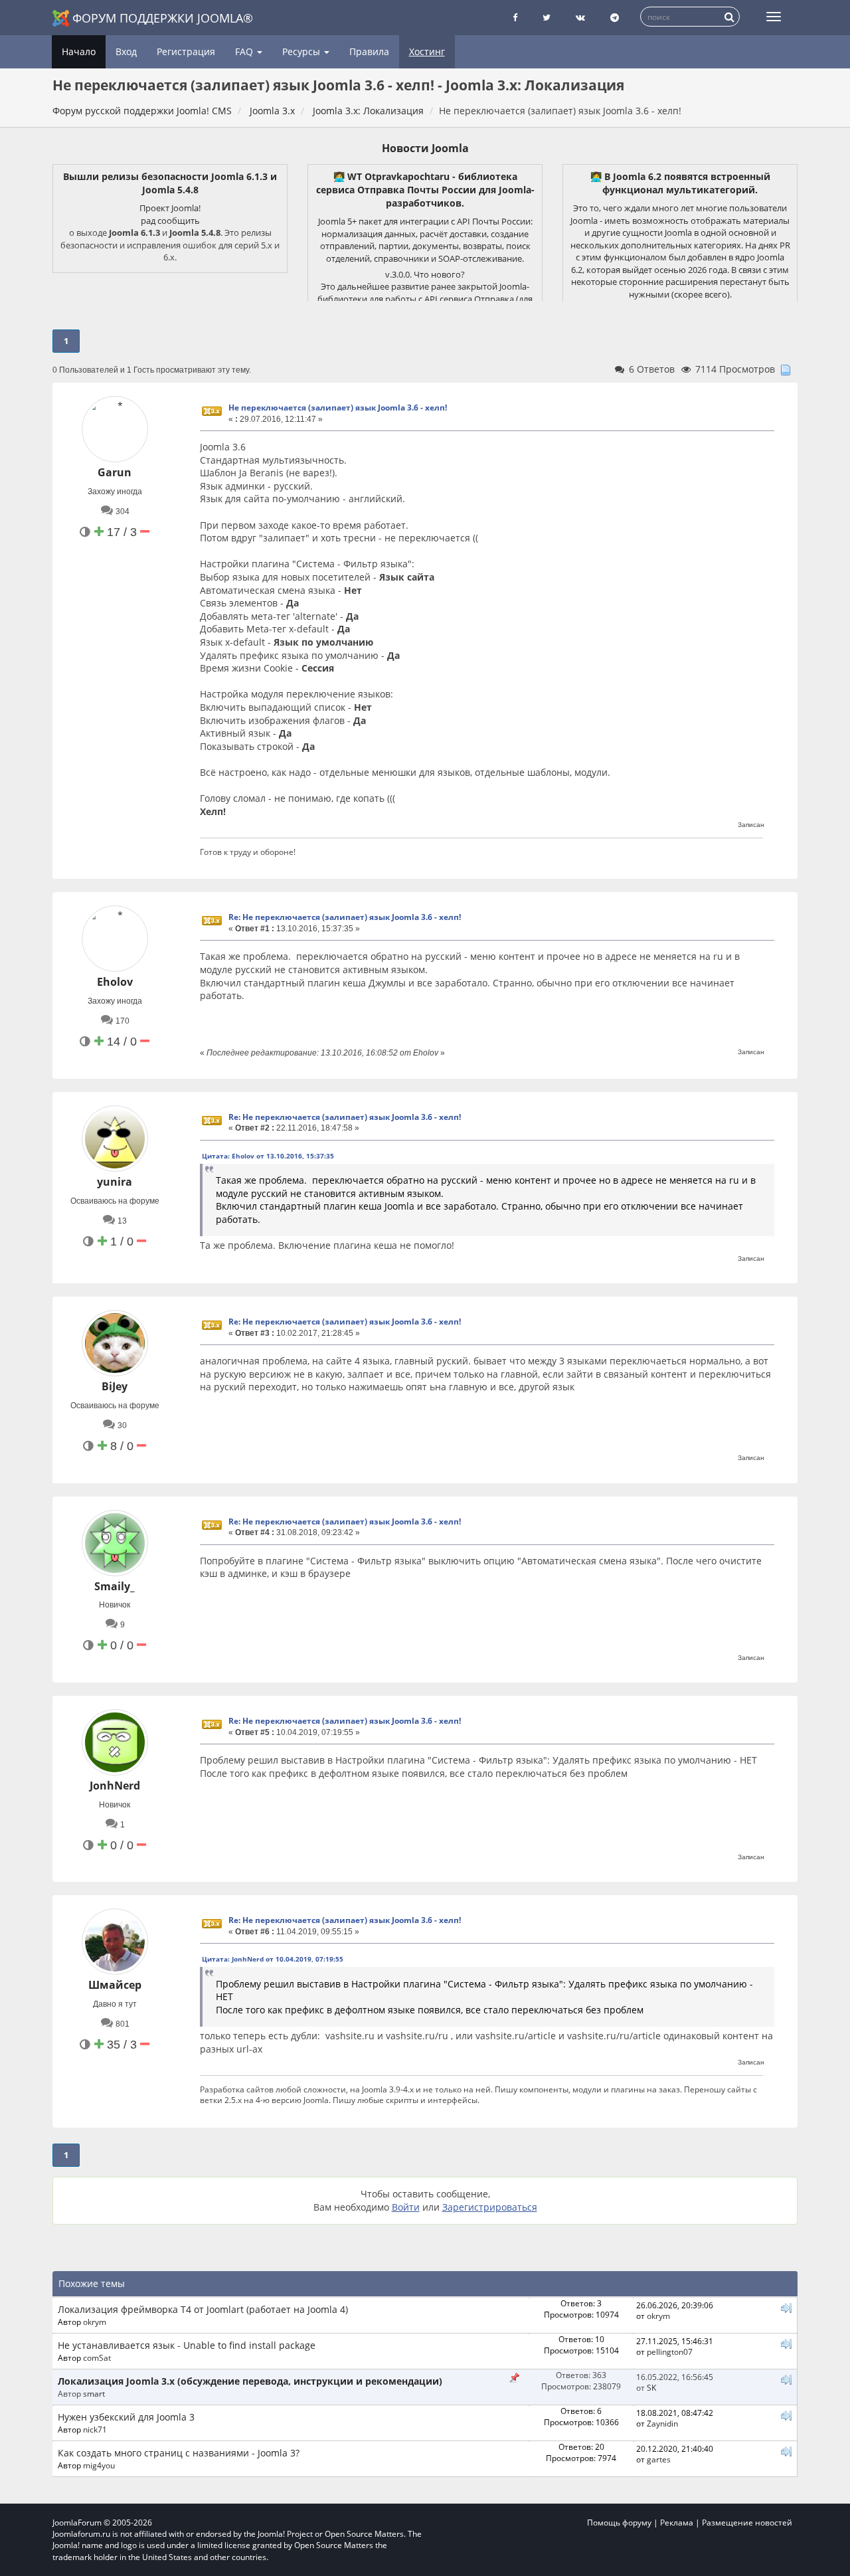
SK (651, 2387)
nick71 (95, 2429)
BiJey (115, 1386)
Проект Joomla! (170, 208)
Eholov (115, 982)
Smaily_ (115, 1586)
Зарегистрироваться (490, 2207)
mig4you (99, 2465)
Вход (126, 51)
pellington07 (670, 2351)
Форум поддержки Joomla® (163, 18)
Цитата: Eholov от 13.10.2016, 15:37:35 (268, 1156)
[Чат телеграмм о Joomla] (615, 18)
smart (94, 2393)
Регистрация (186, 51)
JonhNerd (115, 1786)
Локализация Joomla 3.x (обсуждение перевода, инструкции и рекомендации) (250, 2381)
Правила (369, 51)
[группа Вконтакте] (580, 18)
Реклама (677, 2523)
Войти (406, 2207)
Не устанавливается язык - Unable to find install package (187, 2345)
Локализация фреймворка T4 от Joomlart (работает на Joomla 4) (203, 2309)
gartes (659, 2459)
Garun (115, 472)
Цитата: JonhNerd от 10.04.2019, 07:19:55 (273, 1959)
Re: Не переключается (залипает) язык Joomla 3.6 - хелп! (345, 917)
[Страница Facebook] (515, 18)
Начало (79, 51)
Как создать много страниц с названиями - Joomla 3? (179, 2453)
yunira (115, 1182)
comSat (97, 2357)
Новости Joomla (425, 148)
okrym (95, 2322)
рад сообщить (170, 221)
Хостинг (427, 51)
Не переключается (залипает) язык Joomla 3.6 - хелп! (338, 408)
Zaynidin (662, 2423)
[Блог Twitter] (547, 18)
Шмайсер (115, 1985)
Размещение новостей (747, 2523)
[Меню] (774, 17)
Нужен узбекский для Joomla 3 (126, 2417)
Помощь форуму (619, 2523)
